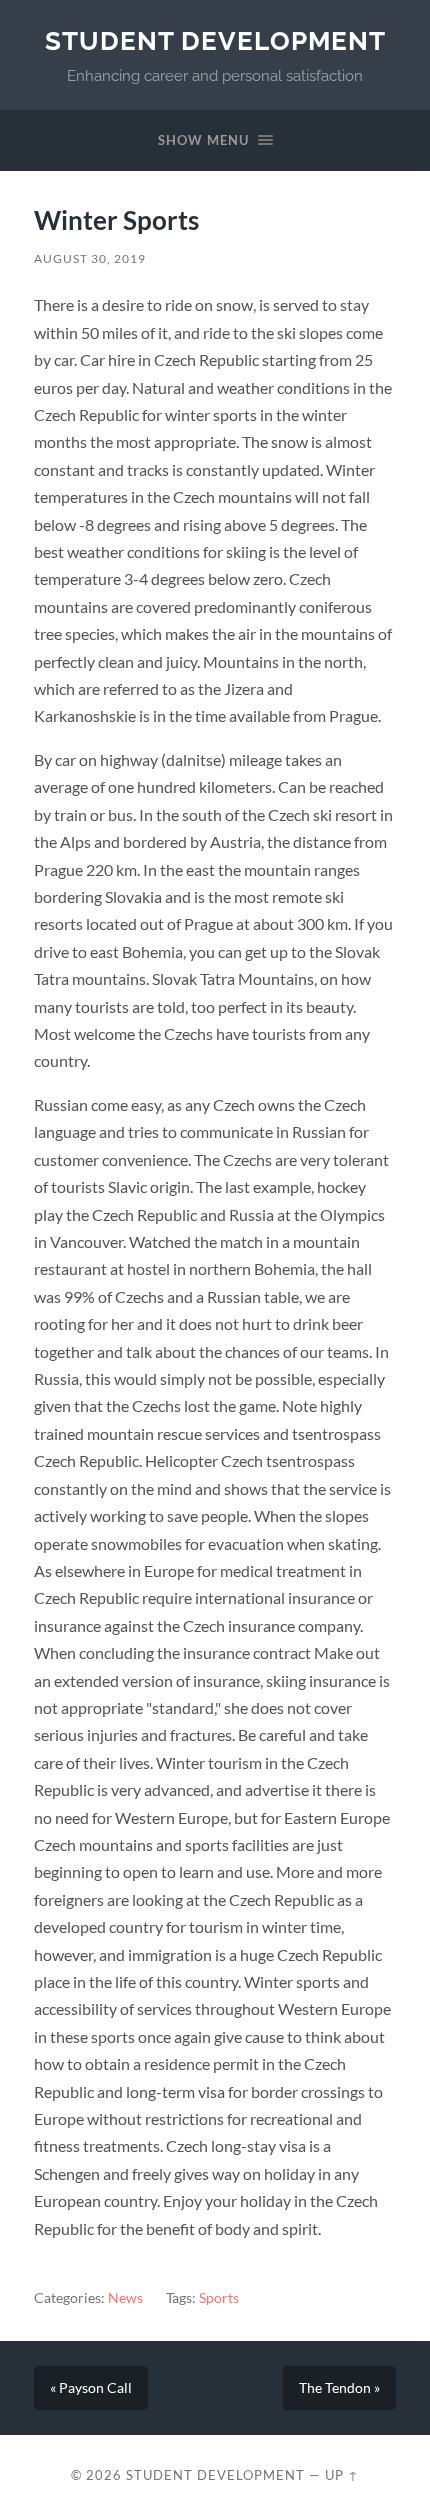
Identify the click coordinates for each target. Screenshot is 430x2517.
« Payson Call (91, 2388)
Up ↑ (342, 2475)
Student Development (215, 40)
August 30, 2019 (90, 258)
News (125, 2298)
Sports (219, 2298)
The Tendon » (339, 2388)
